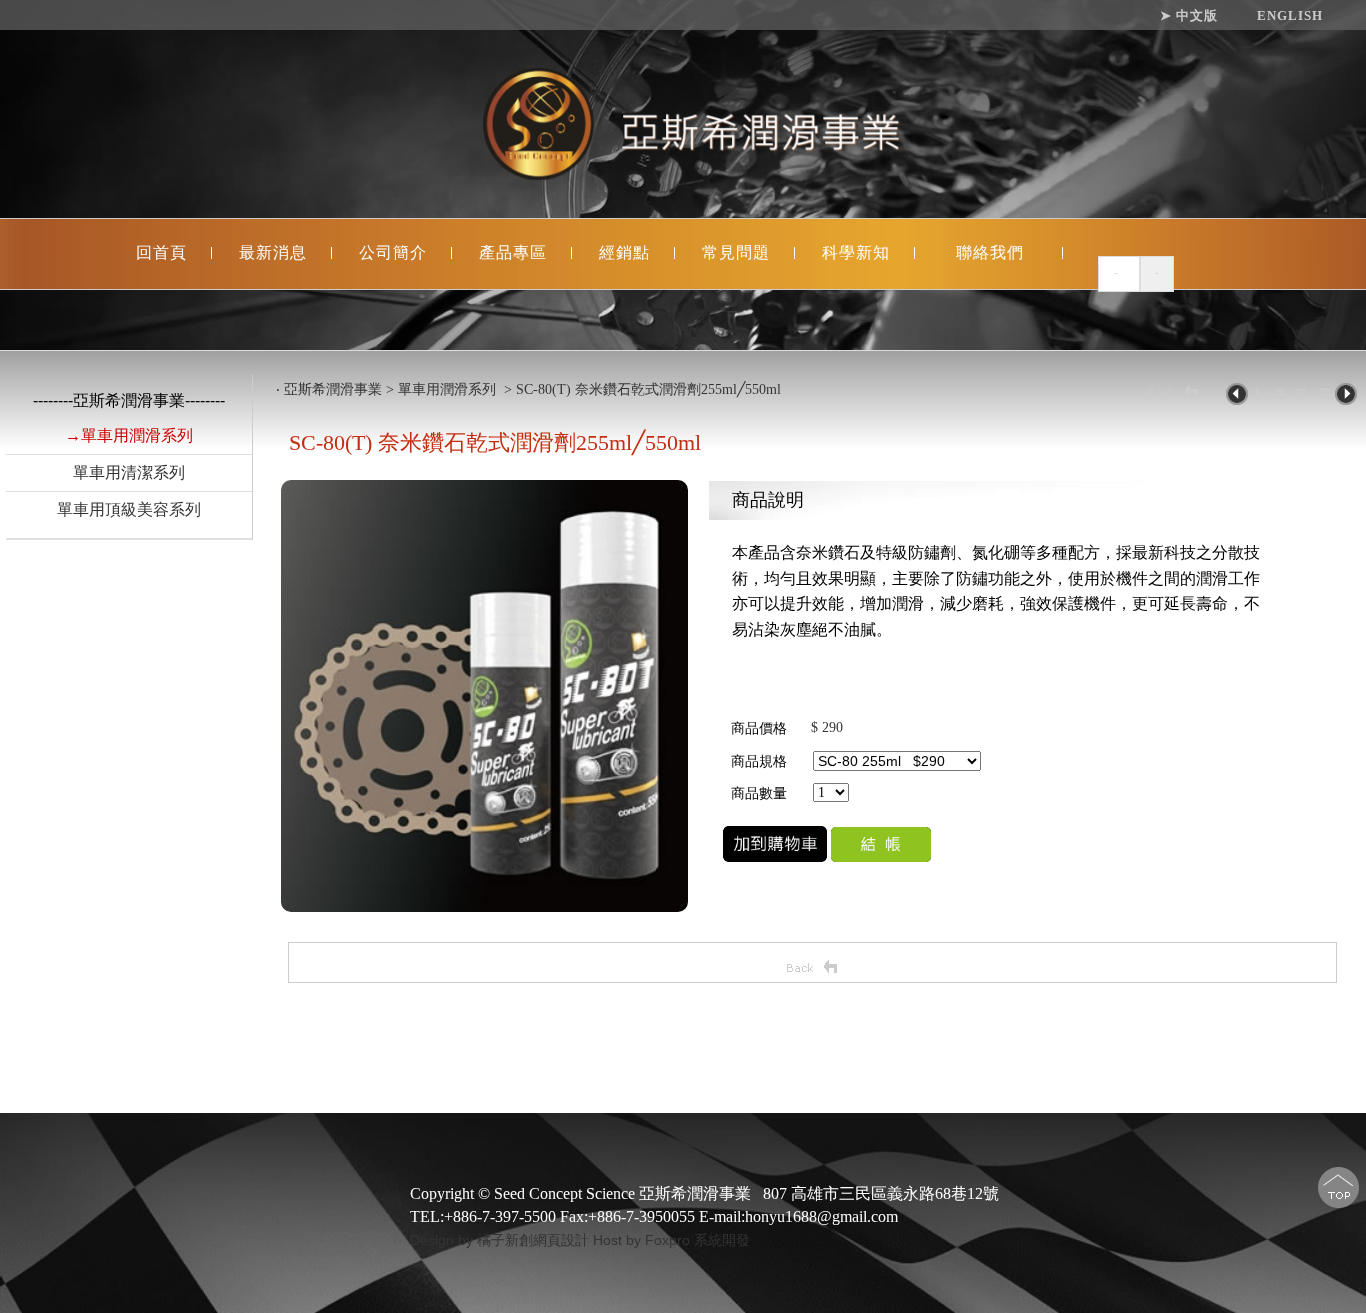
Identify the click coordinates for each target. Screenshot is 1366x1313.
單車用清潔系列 (129, 472)
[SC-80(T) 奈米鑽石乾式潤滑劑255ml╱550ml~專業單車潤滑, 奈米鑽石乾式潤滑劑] (484, 907)
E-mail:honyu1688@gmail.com (798, 1216)
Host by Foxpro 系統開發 (671, 1240)
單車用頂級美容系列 (129, 509)
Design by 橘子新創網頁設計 (501, 1240)
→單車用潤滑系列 (129, 435)
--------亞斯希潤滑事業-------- (129, 400)
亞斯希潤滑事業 (333, 389)
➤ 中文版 (1189, 16)
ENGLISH (1290, 16)
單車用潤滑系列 (449, 389)
